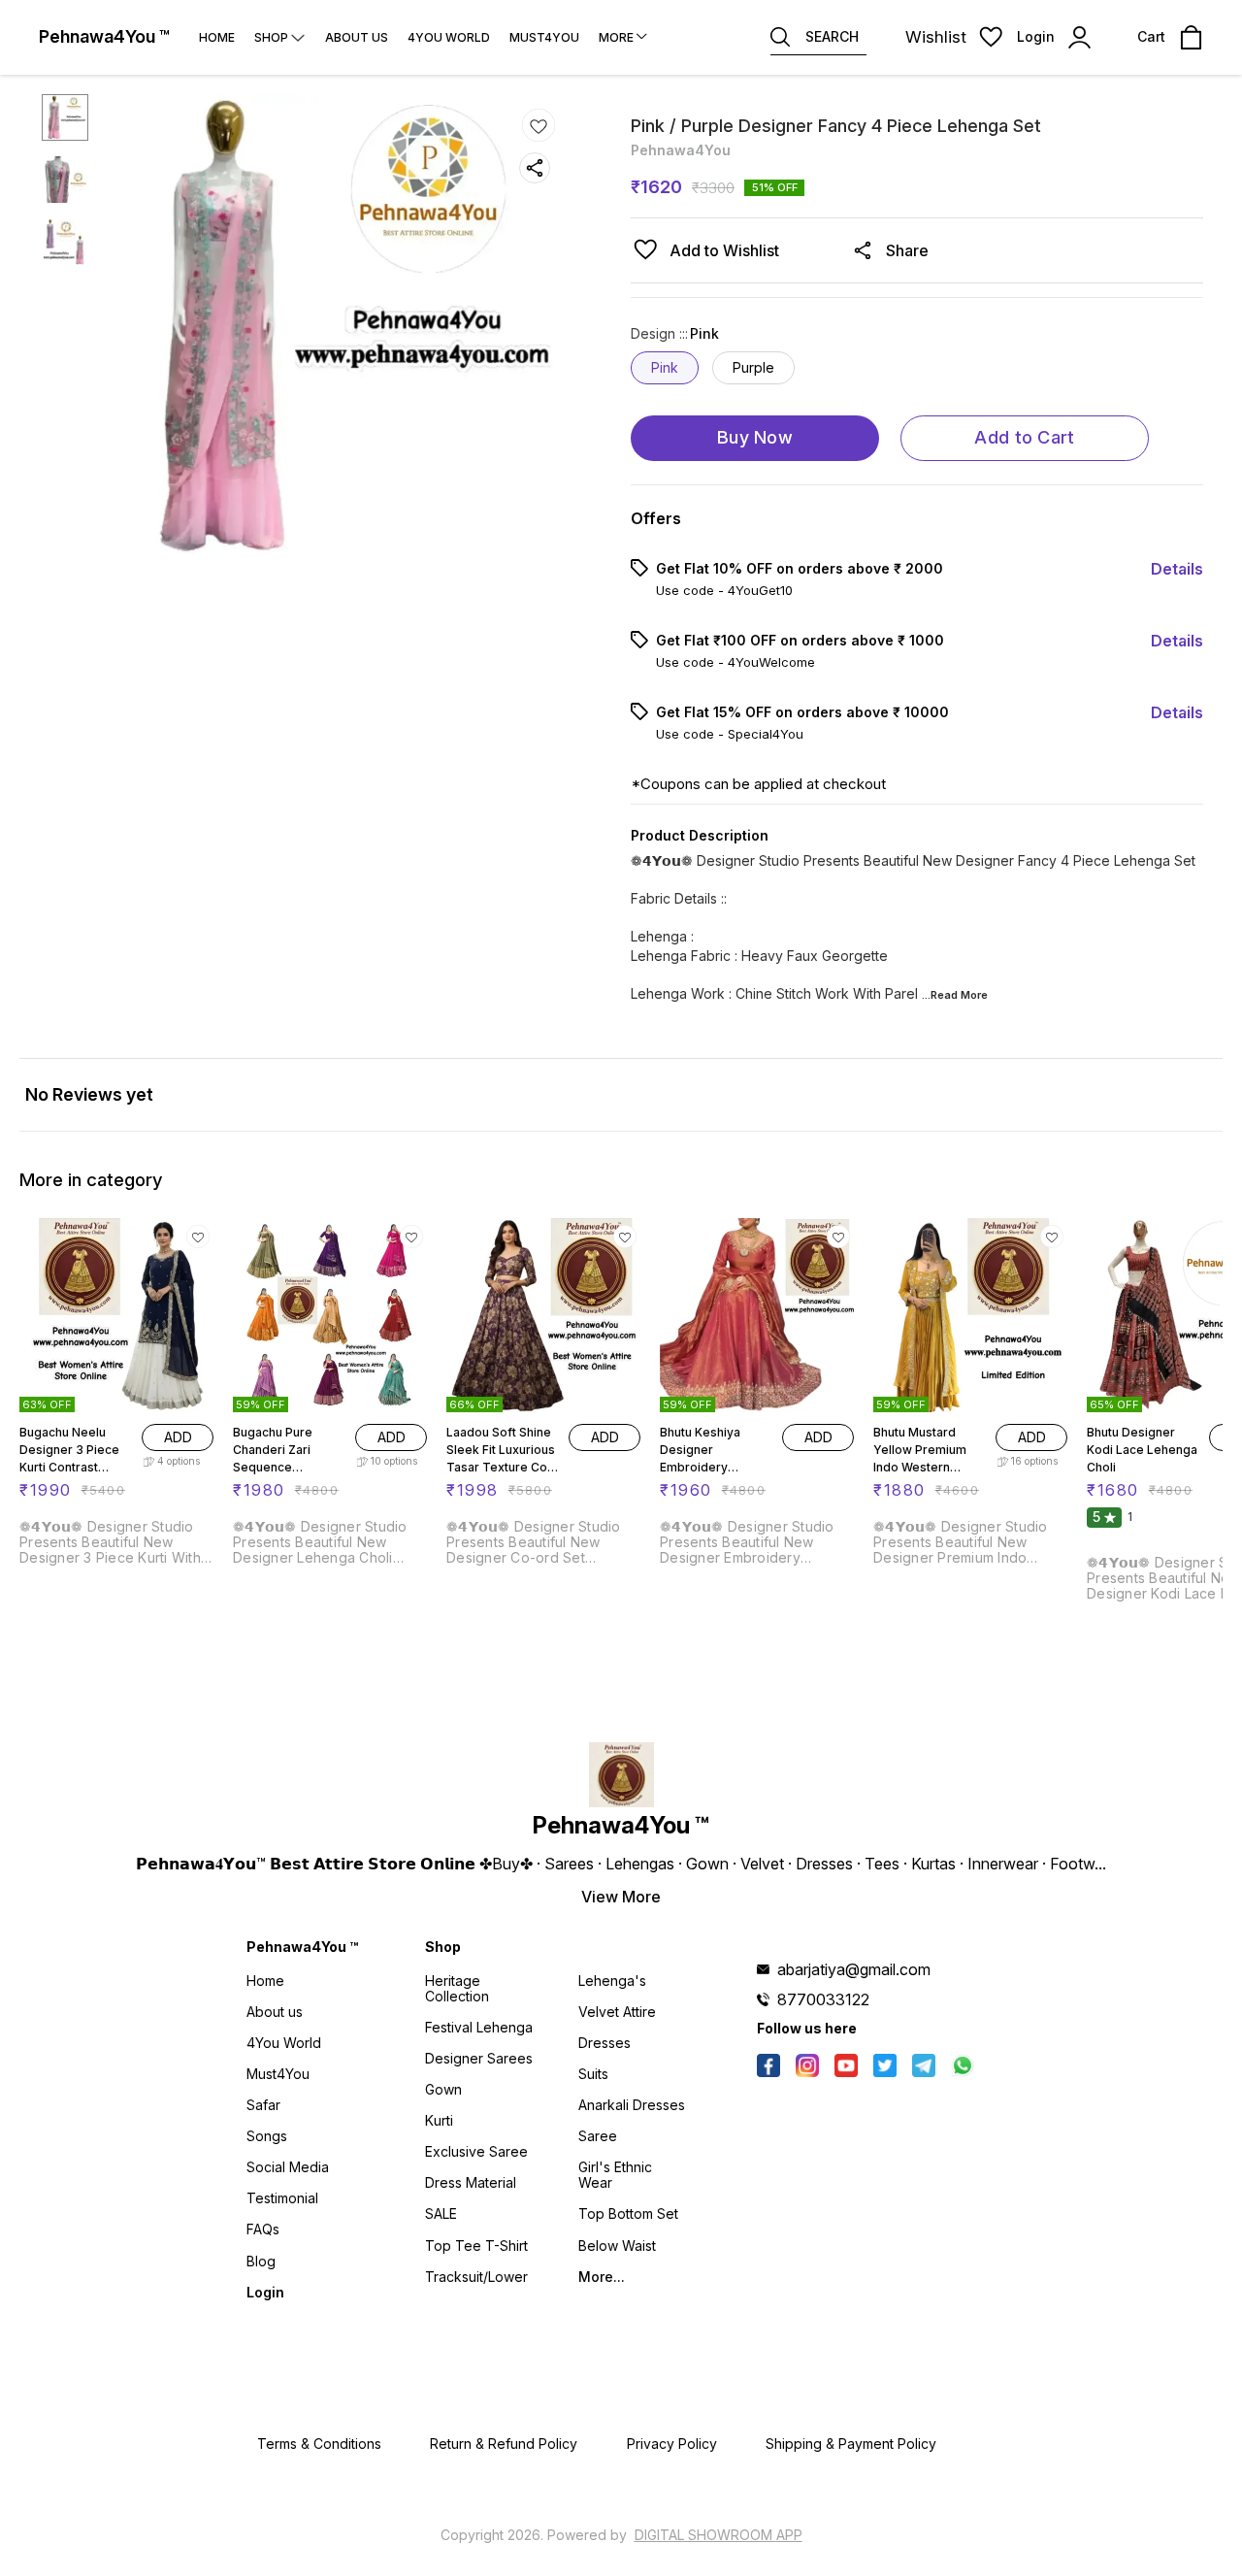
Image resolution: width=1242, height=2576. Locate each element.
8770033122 (823, 1999)
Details (1177, 569)
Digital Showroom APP (719, 2535)
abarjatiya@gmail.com (854, 1969)
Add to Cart (1024, 437)
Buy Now (755, 437)
